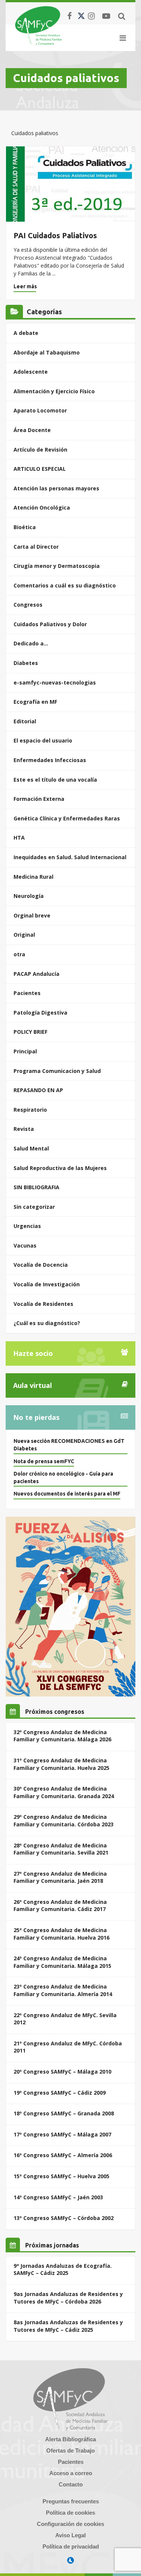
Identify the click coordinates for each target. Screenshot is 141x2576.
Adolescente (31, 372)
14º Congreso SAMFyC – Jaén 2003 (58, 2197)
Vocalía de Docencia (41, 1265)
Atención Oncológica (42, 507)
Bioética (25, 527)
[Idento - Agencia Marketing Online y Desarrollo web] (71, 2561)
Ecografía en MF (35, 702)
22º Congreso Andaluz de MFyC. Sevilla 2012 (65, 2019)
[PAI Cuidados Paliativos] (70, 184)
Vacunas (25, 1245)
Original (24, 935)
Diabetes (26, 663)
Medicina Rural (33, 877)
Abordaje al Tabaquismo (47, 352)
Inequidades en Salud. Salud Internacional (70, 857)
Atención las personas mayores (56, 488)
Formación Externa (39, 799)
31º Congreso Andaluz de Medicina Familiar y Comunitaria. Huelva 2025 (61, 1764)
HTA (19, 838)
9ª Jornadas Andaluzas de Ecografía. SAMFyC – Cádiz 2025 (63, 2269)
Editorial (25, 721)
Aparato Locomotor (40, 410)
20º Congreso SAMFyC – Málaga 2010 (62, 2072)
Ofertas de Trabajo (70, 2450)
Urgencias (27, 1226)
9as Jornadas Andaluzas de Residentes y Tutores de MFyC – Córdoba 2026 (68, 2298)
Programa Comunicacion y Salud (57, 1071)
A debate (26, 333)
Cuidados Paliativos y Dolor (50, 624)
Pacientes (27, 993)
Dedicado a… (31, 643)
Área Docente (32, 430)
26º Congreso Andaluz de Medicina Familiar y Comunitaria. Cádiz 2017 (60, 1906)
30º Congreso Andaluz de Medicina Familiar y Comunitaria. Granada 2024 (64, 1792)
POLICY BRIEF (30, 1032)
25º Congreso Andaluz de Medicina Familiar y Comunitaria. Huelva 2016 (61, 1934)
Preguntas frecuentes (71, 2501)
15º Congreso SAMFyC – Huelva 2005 (61, 2176)
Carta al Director (36, 547)
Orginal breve (32, 915)
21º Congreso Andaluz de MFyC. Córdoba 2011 (68, 2047)
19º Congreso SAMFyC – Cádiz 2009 (60, 2093)
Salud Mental (31, 1148)
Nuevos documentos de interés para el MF (67, 1494)
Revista (24, 1129)
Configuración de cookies (70, 2524)
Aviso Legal (70, 2535)
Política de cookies (70, 2513)
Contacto (71, 2484)
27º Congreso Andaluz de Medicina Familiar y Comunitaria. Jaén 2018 (60, 1877)
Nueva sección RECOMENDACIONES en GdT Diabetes (69, 1445)
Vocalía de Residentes (43, 1304)
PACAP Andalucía (36, 974)
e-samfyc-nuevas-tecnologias (55, 682)
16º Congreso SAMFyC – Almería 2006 (63, 2155)
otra (19, 954)
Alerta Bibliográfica (70, 2439)
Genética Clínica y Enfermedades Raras (67, 818)
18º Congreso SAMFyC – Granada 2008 (64, 2113)
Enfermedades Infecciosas (50, 760)
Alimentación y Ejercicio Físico (54, 391)
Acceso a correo (71, 2473)
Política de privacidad (71, 2546)
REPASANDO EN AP (38, 1090)
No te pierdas (36, 1417)
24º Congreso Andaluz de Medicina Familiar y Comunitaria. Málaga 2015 (62, 1962)
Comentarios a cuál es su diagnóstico (65, 585)
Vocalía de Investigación (47, 1284)
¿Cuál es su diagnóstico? (47, 1323)
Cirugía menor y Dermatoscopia (57, 566)
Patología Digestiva (40, 1013)
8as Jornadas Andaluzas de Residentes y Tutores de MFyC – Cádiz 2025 (68, 2326)
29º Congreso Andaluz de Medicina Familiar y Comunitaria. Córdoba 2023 (64, 1821)
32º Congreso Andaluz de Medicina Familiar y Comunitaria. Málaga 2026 (62, 1736)
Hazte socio (33, 1353)
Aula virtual (33, 1385)
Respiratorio (30, 1110)
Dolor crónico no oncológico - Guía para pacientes (63, 1477)
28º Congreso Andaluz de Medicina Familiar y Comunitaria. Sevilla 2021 (61, 1849)
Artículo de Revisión (40, 450)
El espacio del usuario (43, 740)
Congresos (28, 605)
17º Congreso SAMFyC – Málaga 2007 (62, 2134)
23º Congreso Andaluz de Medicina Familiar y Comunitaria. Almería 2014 (63, 1990)
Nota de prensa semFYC (44, 1461)
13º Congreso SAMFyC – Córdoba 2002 (64, 2218)
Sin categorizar (34, 1207)
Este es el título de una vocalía (55, 780)
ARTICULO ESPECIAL (40, 469)
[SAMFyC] (39, 26)
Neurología (29, 896)
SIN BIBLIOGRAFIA (36, 1187)
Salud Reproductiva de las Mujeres (60, 1168)
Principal (25, 1051)
